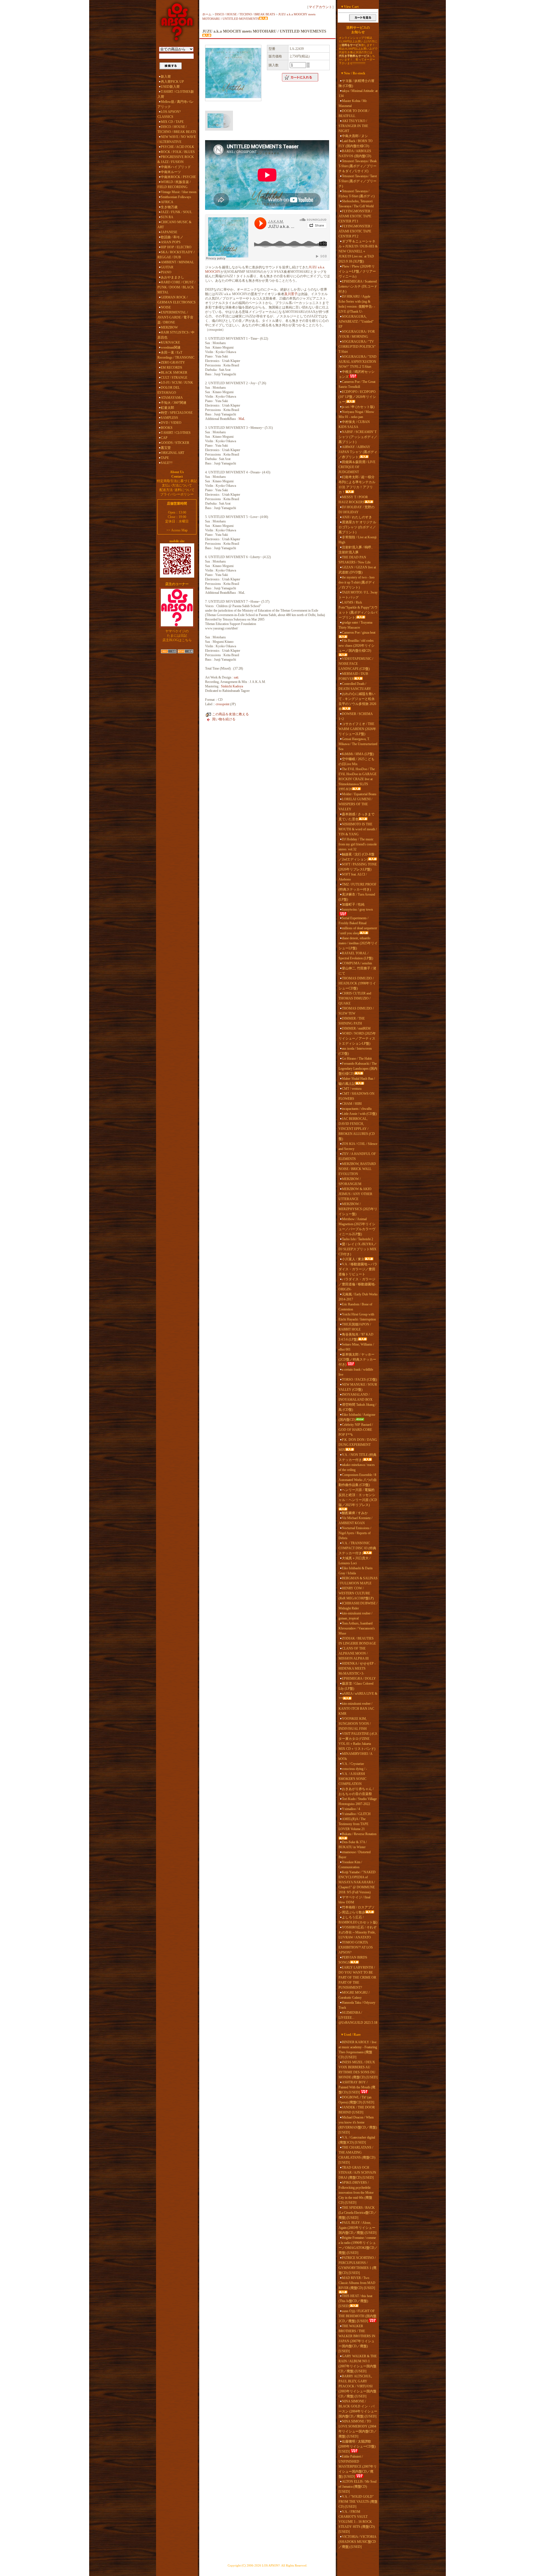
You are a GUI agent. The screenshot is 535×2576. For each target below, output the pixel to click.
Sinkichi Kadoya (232, 686)
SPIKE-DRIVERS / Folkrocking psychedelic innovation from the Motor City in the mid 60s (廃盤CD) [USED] (356, 2193)
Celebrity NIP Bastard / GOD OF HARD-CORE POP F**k (356, 1430)
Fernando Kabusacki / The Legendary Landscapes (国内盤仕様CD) (358, 1069)
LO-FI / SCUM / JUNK (177, 383)
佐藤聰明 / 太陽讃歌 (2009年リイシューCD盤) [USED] (357, 2446)
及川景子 (291, 294)
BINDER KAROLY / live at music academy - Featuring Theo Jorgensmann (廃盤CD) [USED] (358, 2050)
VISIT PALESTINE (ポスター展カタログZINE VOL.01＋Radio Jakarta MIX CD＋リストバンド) (358, 1741)
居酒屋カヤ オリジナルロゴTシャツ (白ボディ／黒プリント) (357, 527)
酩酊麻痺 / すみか (355, 1513)
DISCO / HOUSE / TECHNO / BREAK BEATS (177, 129)
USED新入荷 (170, 87)
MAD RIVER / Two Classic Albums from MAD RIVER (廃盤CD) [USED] (357, 2283)
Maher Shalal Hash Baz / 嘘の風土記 (357, 1081)
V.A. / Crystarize (353, 1764)
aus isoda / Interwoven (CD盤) (355, 1051)
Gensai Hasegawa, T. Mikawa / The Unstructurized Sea (358, 744)
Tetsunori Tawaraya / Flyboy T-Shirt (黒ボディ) (357, 194)
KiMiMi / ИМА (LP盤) (358, 754)
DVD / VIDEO (171, 423)
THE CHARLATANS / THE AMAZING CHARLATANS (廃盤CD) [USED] (357, 2155)
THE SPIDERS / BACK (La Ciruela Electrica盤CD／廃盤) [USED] (358, 2213)
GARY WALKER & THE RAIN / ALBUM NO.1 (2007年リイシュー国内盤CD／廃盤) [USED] (358, 2364)
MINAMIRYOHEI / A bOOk (355, 1756)
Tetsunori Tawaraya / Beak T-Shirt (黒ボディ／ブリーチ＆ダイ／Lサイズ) (358, 166)
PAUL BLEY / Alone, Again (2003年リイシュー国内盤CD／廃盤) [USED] (358, 2228)
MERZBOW (169, 327)
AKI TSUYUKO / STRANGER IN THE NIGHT (353, 126)
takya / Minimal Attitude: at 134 (358, 93)
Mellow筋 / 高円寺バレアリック (176, 104)
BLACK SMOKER (174, 373)
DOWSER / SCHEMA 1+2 (356, 716)
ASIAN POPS (171, 242)
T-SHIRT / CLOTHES (176, 433)
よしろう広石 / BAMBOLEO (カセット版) (358, 1920)
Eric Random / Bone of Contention (355, 1307)
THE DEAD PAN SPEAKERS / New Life (355, 560)
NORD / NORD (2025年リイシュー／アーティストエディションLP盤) (357, 1038)
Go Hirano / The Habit (357, 1059)
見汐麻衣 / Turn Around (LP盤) (357, 897)
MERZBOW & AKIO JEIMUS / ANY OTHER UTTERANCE (355, 1194)
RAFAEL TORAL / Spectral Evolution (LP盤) (356, 956)
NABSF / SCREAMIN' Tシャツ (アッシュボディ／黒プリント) (358, 437)
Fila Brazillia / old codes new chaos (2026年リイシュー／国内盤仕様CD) (357, 646)
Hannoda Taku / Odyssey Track (357, 2005)
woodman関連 (171, 347)
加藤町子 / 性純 (353, 904)
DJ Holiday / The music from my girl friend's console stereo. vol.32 (358, 844)
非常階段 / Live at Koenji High (358, 540)
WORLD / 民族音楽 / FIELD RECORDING (174, 184)
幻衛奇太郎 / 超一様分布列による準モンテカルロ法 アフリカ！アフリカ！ (357, 485)
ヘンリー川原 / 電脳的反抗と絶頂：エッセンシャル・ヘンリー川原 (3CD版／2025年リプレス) (358, 1497)
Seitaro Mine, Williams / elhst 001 (356, 1347)
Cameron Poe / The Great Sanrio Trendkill (357, 384)
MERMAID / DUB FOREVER (353, 676)
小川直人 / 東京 (353, 1259)
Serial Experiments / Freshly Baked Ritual (353, 921)
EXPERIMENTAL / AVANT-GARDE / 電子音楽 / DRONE (175, 317)
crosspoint (222, 704)
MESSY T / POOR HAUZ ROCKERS (353, 500)
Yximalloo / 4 (351, 1809)
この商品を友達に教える (230, 714)
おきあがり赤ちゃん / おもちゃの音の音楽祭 (356, 1791)
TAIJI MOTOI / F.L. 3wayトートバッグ (358, 595)
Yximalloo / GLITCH (356, 1814)
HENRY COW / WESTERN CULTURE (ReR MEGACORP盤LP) (356, 1593)
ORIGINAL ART (172, 453)
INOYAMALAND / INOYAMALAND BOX (356, 1397)
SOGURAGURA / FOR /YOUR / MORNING (357, 334)
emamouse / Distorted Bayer (355, 1855)
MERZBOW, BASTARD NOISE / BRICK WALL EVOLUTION (357, 1169)
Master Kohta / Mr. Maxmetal (353, 103)
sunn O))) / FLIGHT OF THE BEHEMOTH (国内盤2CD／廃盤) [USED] (358, 2316)
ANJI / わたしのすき (357, 517)
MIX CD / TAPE (172, 122)
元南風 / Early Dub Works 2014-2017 (358, 1297)
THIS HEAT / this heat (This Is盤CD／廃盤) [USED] (355, 2301)
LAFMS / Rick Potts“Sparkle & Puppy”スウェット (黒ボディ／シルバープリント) (358, 610)
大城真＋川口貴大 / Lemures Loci (354, 1561)
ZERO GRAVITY (173, 363)
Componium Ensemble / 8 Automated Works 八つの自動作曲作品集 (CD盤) (358, 1480)
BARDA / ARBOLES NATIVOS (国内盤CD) (355, 154)
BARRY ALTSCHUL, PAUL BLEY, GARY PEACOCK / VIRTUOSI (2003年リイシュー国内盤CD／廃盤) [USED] (358, 2386)
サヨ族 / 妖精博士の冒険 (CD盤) (357, 83)
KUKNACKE (170, 342)
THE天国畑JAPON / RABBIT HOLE (355, 1327)
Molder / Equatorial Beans (359, 794)
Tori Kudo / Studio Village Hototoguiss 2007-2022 (358, 1801)
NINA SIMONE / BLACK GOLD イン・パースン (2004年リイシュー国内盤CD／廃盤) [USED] (358, 2409)
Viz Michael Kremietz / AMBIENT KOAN (355, 1521)
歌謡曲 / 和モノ (172, 237)
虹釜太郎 (167, 408)
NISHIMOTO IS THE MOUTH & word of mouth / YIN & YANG (358, 829)
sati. (236, 677)
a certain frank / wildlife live (356, 1372)
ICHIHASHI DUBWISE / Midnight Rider (358, 1606)
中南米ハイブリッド (176, 167)
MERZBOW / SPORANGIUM (350, 1181)
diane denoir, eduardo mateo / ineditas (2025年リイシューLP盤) (358, 943)
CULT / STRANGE (174, 378)
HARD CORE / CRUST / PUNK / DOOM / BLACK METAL (176, 287)
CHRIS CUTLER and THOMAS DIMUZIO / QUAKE (355, 998)
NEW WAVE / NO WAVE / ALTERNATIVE (177, 139)
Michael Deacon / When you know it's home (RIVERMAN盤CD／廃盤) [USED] (358, 2125)
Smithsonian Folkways (176, 197)
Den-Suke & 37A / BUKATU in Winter (353, 1845)
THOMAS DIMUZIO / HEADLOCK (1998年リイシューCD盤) (357, 983)
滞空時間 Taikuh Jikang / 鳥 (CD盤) (357, 1407)
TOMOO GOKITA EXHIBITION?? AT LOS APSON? (356, 1947)
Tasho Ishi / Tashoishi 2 (358, 1239)
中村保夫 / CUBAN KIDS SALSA (354, 424)
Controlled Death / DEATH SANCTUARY (355, 686)
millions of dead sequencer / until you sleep (358, 931)
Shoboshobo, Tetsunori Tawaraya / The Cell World (356, 204)
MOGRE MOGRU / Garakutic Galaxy (354, 1995)
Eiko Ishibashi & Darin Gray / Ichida (356, 1571)
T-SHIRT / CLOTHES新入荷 (176, 94)
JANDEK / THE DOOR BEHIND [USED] (357, 2110)
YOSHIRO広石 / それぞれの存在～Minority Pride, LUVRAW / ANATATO (358, 1932)
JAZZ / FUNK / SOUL (176, 212)
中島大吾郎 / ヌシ (355, 136)
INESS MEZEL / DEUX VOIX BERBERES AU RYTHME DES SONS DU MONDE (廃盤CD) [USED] (358, 2070)
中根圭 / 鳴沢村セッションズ (357, 374)
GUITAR (167, 267)
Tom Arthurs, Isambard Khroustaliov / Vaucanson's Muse (357, 1628)
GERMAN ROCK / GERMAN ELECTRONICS (177, 300)
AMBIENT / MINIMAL (177, 262)
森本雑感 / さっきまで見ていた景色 (357, 817)
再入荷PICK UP (172, 82)
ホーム (207, 14)
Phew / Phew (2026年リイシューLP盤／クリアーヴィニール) (357, 271)
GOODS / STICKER (175, 443)
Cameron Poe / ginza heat (359, 633)
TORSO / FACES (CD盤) (359, 1380)
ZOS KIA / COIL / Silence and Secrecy (358, 1146)
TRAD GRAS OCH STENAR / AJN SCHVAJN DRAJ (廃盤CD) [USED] (357, 2173)
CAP (164, 438)
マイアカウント (320, 7)
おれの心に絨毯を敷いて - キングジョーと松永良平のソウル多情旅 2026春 (357, 701)
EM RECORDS (172, 368)
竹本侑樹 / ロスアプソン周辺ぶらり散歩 (357, 1910)
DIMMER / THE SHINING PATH (352, 1021)
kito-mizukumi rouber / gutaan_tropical (355, 1616)
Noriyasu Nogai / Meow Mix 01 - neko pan (356, 414)
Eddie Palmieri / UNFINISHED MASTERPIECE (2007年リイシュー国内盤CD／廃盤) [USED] (358, 2466)
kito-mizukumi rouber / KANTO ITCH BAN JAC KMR (356, 1709)
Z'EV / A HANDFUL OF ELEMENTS (357, 1156)
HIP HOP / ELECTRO (176, 247)
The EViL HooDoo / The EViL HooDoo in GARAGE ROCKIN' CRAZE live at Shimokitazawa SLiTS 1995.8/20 (358, 779)
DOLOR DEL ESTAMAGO (169, 390)
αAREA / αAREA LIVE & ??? (358, 1696)
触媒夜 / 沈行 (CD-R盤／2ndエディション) (357, 857)
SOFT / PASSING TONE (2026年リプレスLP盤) (358, 867)
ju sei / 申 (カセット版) (358, 407)
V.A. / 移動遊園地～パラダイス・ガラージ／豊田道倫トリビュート (358, 1269)
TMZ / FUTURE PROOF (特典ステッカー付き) (358, 887)
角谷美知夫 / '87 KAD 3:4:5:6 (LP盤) (356, 1337)
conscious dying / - (354, 1769)
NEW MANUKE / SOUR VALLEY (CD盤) (358, 1387)
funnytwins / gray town (357, 909)
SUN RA (167, 217)
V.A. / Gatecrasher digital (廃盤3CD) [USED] (357, 2140)
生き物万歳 (169, 207)
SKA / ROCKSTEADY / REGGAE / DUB (176, 255)
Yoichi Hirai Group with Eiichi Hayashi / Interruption (357, 1317)
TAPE (165, 458)
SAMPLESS (169, 418)
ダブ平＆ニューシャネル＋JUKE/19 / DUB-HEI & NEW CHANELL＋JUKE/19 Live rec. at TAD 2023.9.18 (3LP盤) (358, 251)
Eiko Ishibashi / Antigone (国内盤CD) (357, 1417)
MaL (242, 419)
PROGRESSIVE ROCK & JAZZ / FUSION (176, 159)
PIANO (166, 272)
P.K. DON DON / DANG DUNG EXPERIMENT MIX (358, 1445)
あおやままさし (172, 277)
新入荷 (166, 77)
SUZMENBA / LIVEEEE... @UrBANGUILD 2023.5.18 (358, 2018)
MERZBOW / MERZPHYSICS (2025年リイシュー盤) (358, 1209)
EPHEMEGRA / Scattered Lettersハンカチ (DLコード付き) (358, 286)
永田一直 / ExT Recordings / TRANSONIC (176, 355)
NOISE (166, 307)
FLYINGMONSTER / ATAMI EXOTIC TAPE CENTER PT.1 (355, 216)
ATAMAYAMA (172, 398)
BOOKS (167, 428)
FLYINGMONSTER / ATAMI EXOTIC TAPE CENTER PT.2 (355, 231)
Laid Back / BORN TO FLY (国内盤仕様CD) (356, 143)
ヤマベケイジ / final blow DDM (354, 1900)
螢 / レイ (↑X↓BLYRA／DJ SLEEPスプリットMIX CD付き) (358, 1249)
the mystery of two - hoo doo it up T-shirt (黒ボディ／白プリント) (357, 582)
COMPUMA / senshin (357, 963)
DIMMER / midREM (356, 1028)
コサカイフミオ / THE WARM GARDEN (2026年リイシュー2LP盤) (357, 729)
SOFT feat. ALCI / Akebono (353, 877)
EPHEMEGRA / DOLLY (359, 1679)
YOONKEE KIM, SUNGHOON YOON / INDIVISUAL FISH (355, 1724)
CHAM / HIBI (352, 1104)
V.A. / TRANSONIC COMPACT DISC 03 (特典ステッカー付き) (357, 1548)
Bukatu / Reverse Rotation (359, 1834)
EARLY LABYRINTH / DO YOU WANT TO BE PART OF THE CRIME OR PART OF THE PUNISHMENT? (357, 1977)
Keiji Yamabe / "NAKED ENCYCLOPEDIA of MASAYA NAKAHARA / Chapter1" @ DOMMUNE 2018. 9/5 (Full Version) (357, 1882)
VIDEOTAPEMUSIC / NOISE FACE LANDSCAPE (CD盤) (356, 664)
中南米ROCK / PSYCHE (178, 177)
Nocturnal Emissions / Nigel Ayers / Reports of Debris (355, 1533)
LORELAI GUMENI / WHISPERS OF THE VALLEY (355, 804)
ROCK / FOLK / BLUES (178, 152)
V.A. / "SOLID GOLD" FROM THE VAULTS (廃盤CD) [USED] (358, 2502)
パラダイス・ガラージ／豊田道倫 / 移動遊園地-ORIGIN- (357, 1284)
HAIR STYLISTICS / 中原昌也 (176, 335)
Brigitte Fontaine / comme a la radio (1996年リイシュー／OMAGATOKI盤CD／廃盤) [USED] (358, 2245)
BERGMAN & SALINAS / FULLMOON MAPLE (358, 1581)
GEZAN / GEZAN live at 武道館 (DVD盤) (357, 570)
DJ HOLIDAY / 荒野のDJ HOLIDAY (357, 510)
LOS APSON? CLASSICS (169, 114)
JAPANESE (169, 232)
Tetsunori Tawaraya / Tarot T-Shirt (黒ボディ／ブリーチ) (358, 181)
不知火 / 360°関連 (174, 403)
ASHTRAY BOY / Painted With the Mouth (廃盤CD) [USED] (357, 2087)
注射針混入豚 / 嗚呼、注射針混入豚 (357, 550)
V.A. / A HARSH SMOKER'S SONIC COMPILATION (352, 1779)
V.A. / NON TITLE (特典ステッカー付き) (358, 1457)
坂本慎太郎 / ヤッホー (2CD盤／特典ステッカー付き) (357, 1359)
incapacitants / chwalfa (357, 1109)
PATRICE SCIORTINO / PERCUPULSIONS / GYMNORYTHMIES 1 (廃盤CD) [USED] (358, 2265)
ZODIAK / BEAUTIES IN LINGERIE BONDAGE (357, 1641)
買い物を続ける (224, 719)
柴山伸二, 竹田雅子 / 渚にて (357, 971)
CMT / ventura (352, 1089)
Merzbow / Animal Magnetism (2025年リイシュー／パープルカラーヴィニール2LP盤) (357, 1227)
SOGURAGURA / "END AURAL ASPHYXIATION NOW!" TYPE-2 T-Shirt (358, 362)
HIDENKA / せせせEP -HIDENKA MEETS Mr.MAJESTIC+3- (357, 1668)
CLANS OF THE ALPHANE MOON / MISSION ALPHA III (354, 1653)
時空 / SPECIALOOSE (177, 413)
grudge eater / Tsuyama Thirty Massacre (355, 625)
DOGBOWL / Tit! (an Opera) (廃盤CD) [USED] (356, 2100)
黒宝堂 (166, 448)
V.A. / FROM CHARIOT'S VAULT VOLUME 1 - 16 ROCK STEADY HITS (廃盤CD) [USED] (357, 2522)
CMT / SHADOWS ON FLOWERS (357, 1096)
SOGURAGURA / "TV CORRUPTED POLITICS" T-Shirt (357, 347)
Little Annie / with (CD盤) (359, 1114)
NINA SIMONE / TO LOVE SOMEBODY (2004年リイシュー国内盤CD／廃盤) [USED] (358, 2429)
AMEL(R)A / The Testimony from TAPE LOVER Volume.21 (353, 1824)
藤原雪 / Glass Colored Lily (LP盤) (356, 1686)
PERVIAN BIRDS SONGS (353, 1960)
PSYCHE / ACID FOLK (177, 147)
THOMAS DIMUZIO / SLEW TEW (356, 1011)
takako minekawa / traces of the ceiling (357, 1467)
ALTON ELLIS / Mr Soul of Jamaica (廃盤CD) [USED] (358, 2487)
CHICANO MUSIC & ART (174, 225)
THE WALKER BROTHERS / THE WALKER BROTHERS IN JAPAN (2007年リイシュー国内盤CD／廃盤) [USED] (357, 2339)
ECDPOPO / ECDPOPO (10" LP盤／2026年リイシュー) (357, 397)
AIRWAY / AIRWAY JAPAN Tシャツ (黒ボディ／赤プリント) (358, 452)
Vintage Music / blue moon (179, 192)
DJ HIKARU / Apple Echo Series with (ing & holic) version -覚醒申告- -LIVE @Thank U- (357, 304)
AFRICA (167, 202)
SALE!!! (167, 463)
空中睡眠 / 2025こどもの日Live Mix (357, 762)
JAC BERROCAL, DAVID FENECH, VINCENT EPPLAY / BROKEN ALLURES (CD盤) (357, 1129)
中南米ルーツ (171, 172)
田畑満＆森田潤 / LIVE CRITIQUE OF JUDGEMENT (357, 467)
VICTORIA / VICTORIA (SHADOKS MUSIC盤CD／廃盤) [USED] (357, 2542)
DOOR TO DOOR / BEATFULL (354, 113)
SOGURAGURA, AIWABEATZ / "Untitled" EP (356, 322)
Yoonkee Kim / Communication (350, 1865)
